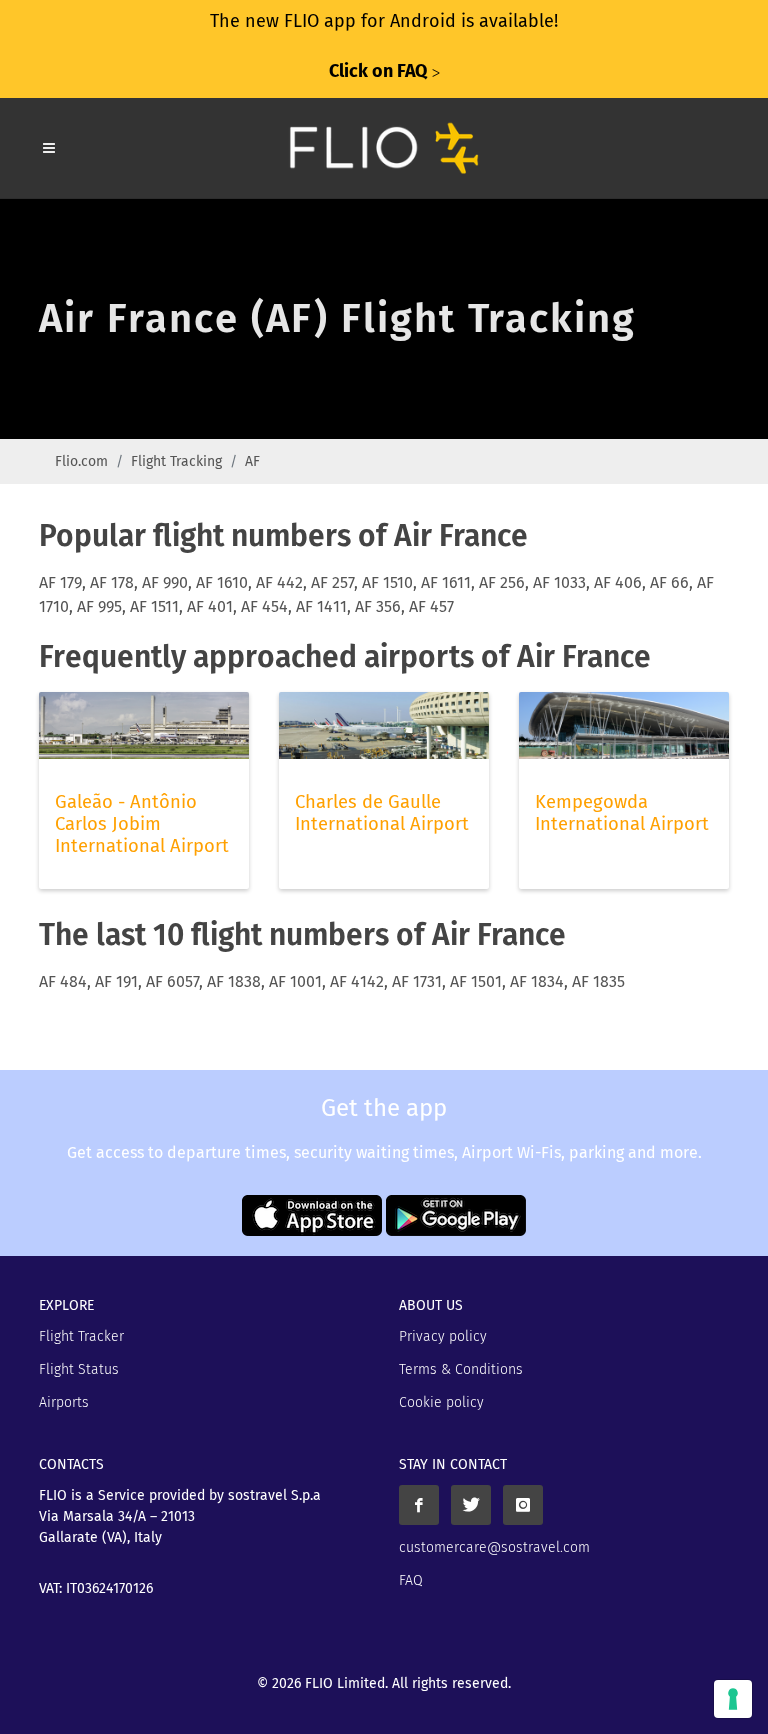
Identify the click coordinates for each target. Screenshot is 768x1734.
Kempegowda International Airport (622, 813)
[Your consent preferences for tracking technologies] (733, 1699)
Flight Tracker (81, 1336)
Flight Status (79, 1369)
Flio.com (81, 461)
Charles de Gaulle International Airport (382, 813)
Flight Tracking (176, 461)
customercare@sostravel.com (494, 1547)
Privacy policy (443, 1336)
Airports (64, 1402)
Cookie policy (441, 1402)
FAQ (411, 1580)
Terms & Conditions (461, 1369)
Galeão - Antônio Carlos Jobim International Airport (142, 824)
